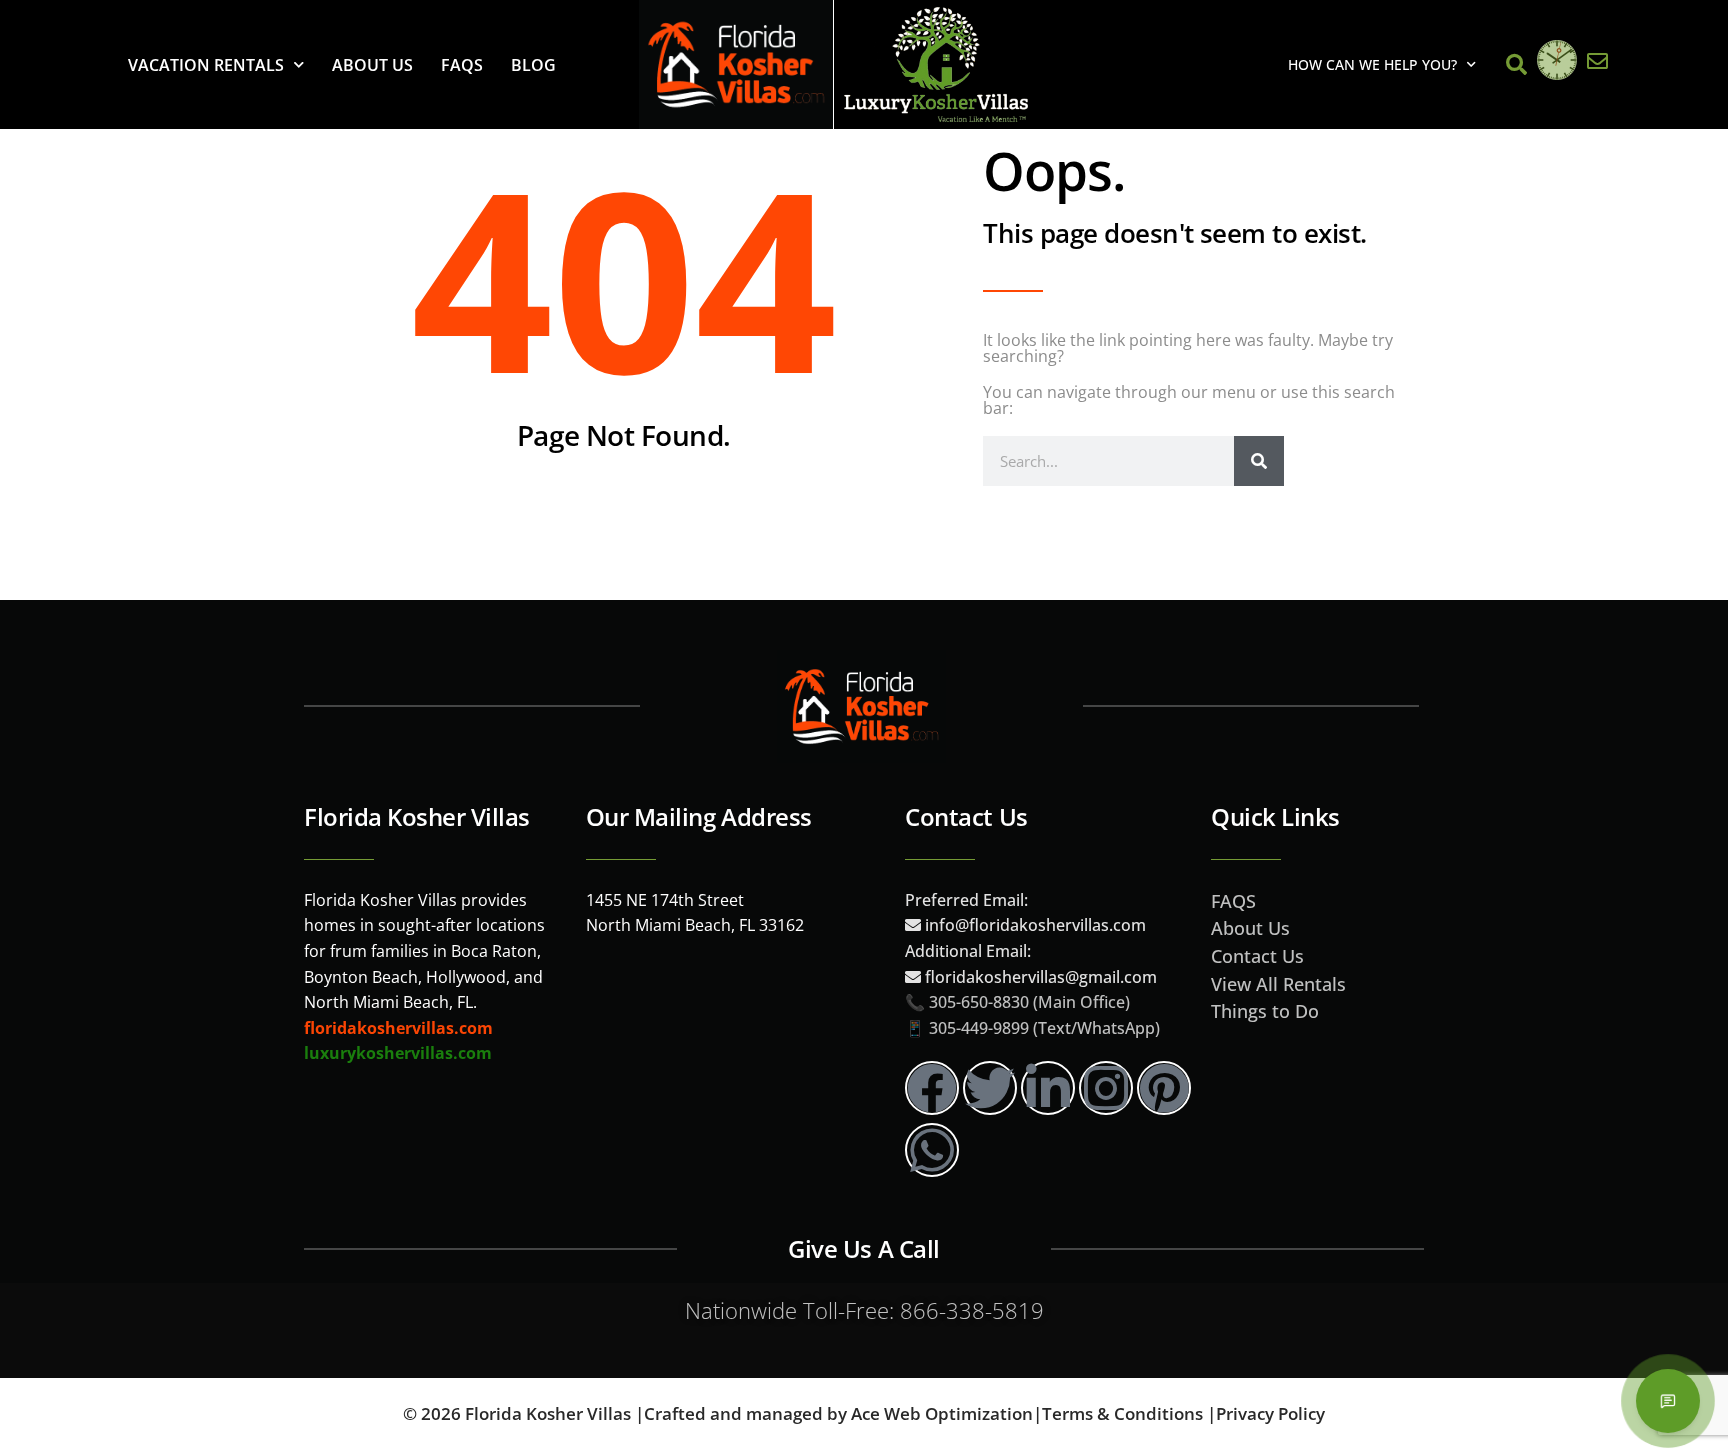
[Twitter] (990, 1088)
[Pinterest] (1164, 1088)
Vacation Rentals (206, 65)
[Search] (1259, 461)
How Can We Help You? (1372, 64)
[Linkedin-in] (1048, 1088)
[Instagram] (1106, 1088)
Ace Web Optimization (942, 1413)
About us (372, 65)
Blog (533, 65)
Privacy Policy (1270, 1413)
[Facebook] (932, 1088)
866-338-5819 (972, 1310)
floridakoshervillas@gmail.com (1041, 977)
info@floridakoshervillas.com (1033, 925)
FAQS (462, 65)
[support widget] (1668, 1401)
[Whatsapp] (932, 1150)
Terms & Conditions (1122, 1413)
